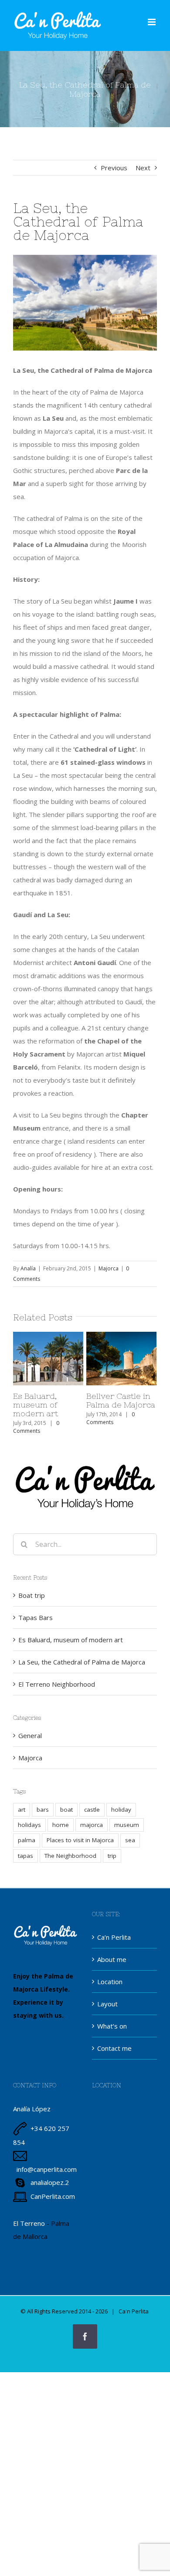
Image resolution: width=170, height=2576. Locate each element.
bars (43, 1810)
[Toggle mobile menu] (152, 22)
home (61, 1825)
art (22, 1810)
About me (112, 1959)
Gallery (48, 1379)
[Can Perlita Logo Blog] (85, 1463)
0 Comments (36, 1427)
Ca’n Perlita (114, 1937)
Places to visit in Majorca (80, 1840)
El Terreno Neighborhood (57, 1684)
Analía (28, 1268)
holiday (121, 1810)
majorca (92, 1825)
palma (27, 1840)
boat (66, 1810)
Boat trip (32, 1595)
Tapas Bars (36, 1617)
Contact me (114, 2048)
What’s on (112, 2026)
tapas (25, 1856)
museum (127, 1825)
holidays (29, 1825)
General (30, 1735)
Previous (114, 168)
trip (112, 1856)
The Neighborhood (70, 1856)
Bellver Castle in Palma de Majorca (119, 1337)
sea (130, 1840)
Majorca (109, 1268)
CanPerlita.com (53, 2196)
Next (143, 168)
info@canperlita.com (47, 2169)
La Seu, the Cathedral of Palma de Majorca (82, 1662)
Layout (107, 2004)
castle (92, 1810)
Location (110, 1982)
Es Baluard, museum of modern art (46, 1337)
